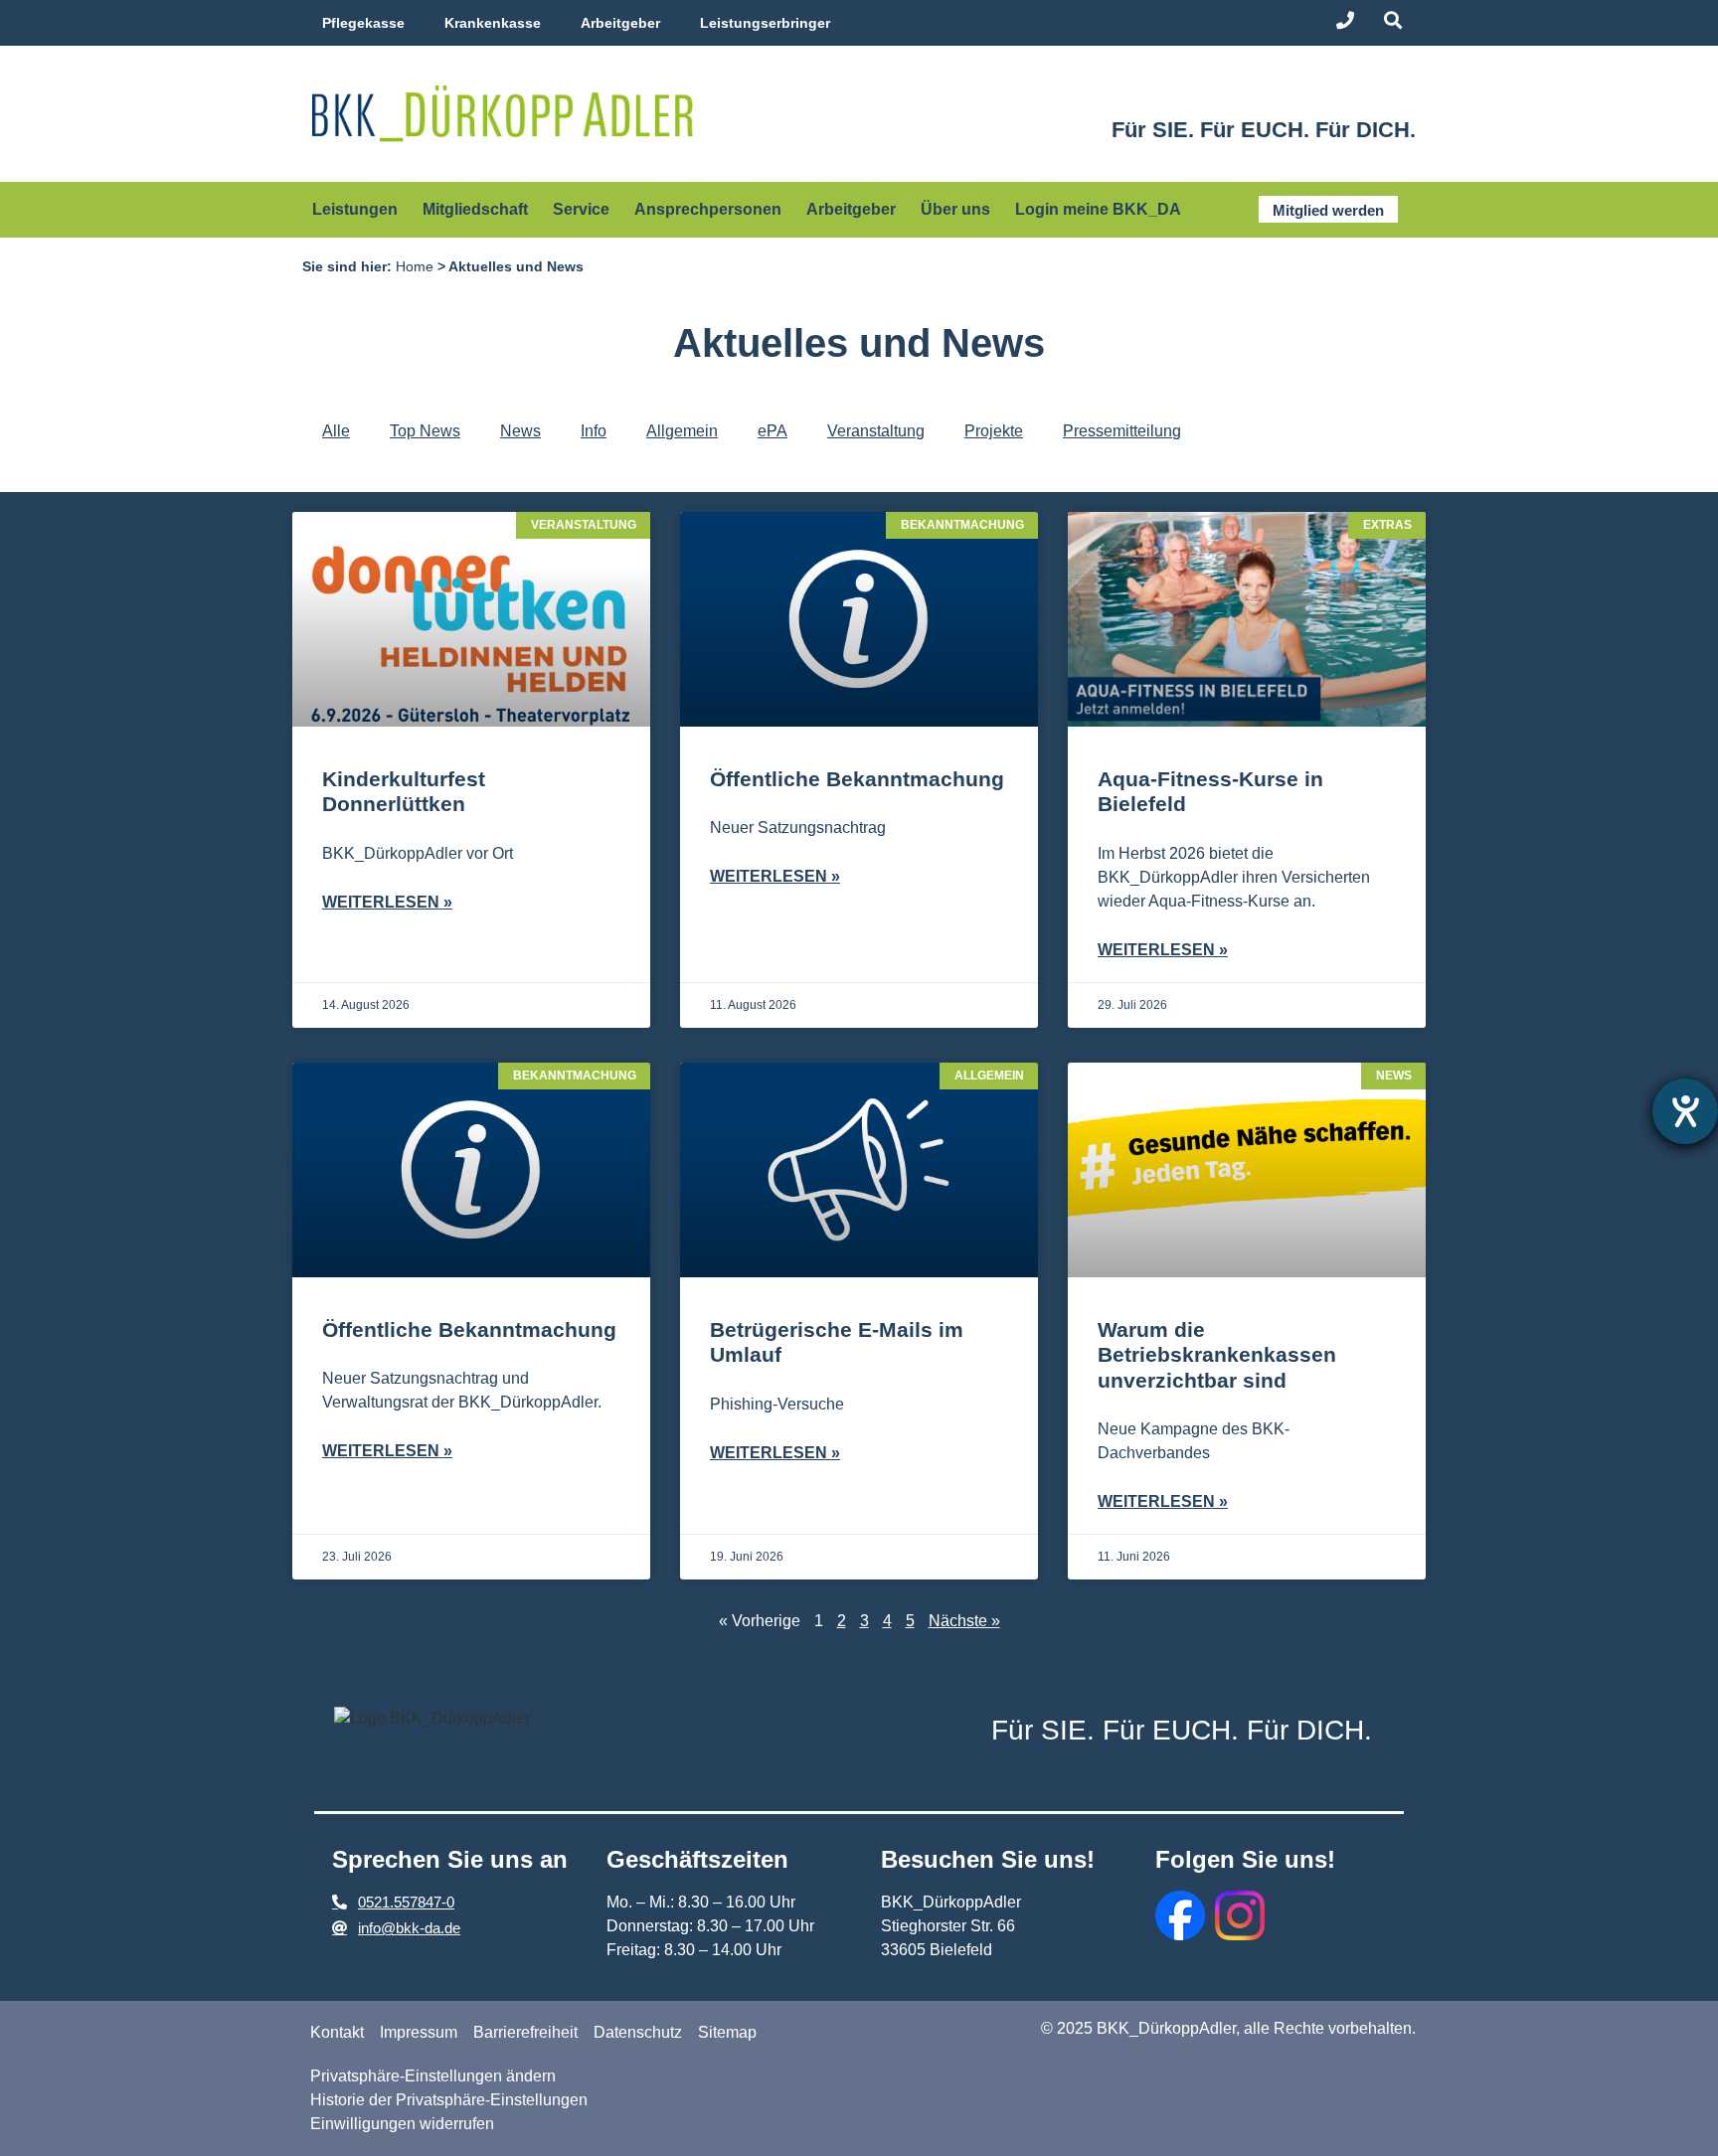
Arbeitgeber (620, 23)
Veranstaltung (876, 431)
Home (415, 267)
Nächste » (964, 1621)
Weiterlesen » (387, 902)
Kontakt (337, 2032)
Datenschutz (638, 2032)
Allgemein (682, 431)
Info (594, 431)
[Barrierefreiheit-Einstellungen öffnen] (1685, 1111)
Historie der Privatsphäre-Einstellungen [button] (449, 2100)
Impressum (419, 2032)
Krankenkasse (493, 23)
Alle (336, 431)
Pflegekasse (363, 23)
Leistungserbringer (765, 23)
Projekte (994, 431)
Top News (425, 431)
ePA (773, 431)
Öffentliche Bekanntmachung (857, 779)
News (520, 431)
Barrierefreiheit (525, 2032)
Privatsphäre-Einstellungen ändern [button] (433, 2076)
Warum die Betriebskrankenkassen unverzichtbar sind (1217, 1354)
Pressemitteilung (1122, 431)
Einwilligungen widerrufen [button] (402, 2124)
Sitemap (727, 2032)
